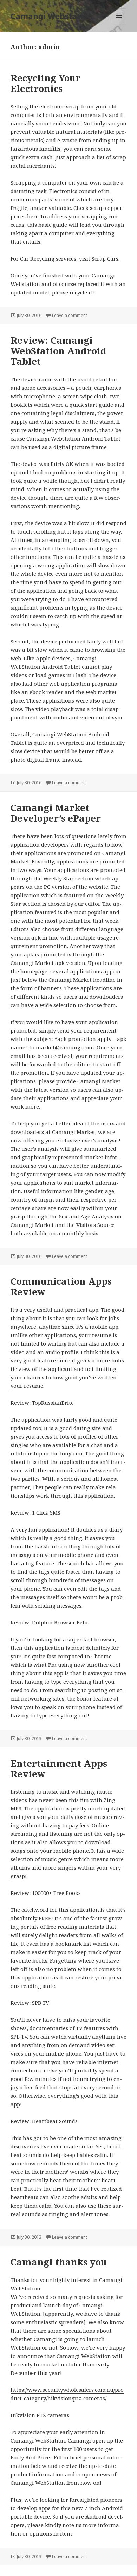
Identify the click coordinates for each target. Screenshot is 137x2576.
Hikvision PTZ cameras (40, 2415)
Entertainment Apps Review (59, 1769)
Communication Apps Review (61, 1286)
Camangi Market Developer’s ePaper (56, 813)
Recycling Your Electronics (45, 83)
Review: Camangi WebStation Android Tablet (58, 351)
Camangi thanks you (59, 2262)
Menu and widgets (119, 23)
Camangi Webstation (52, 16)
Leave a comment (70, 315)
